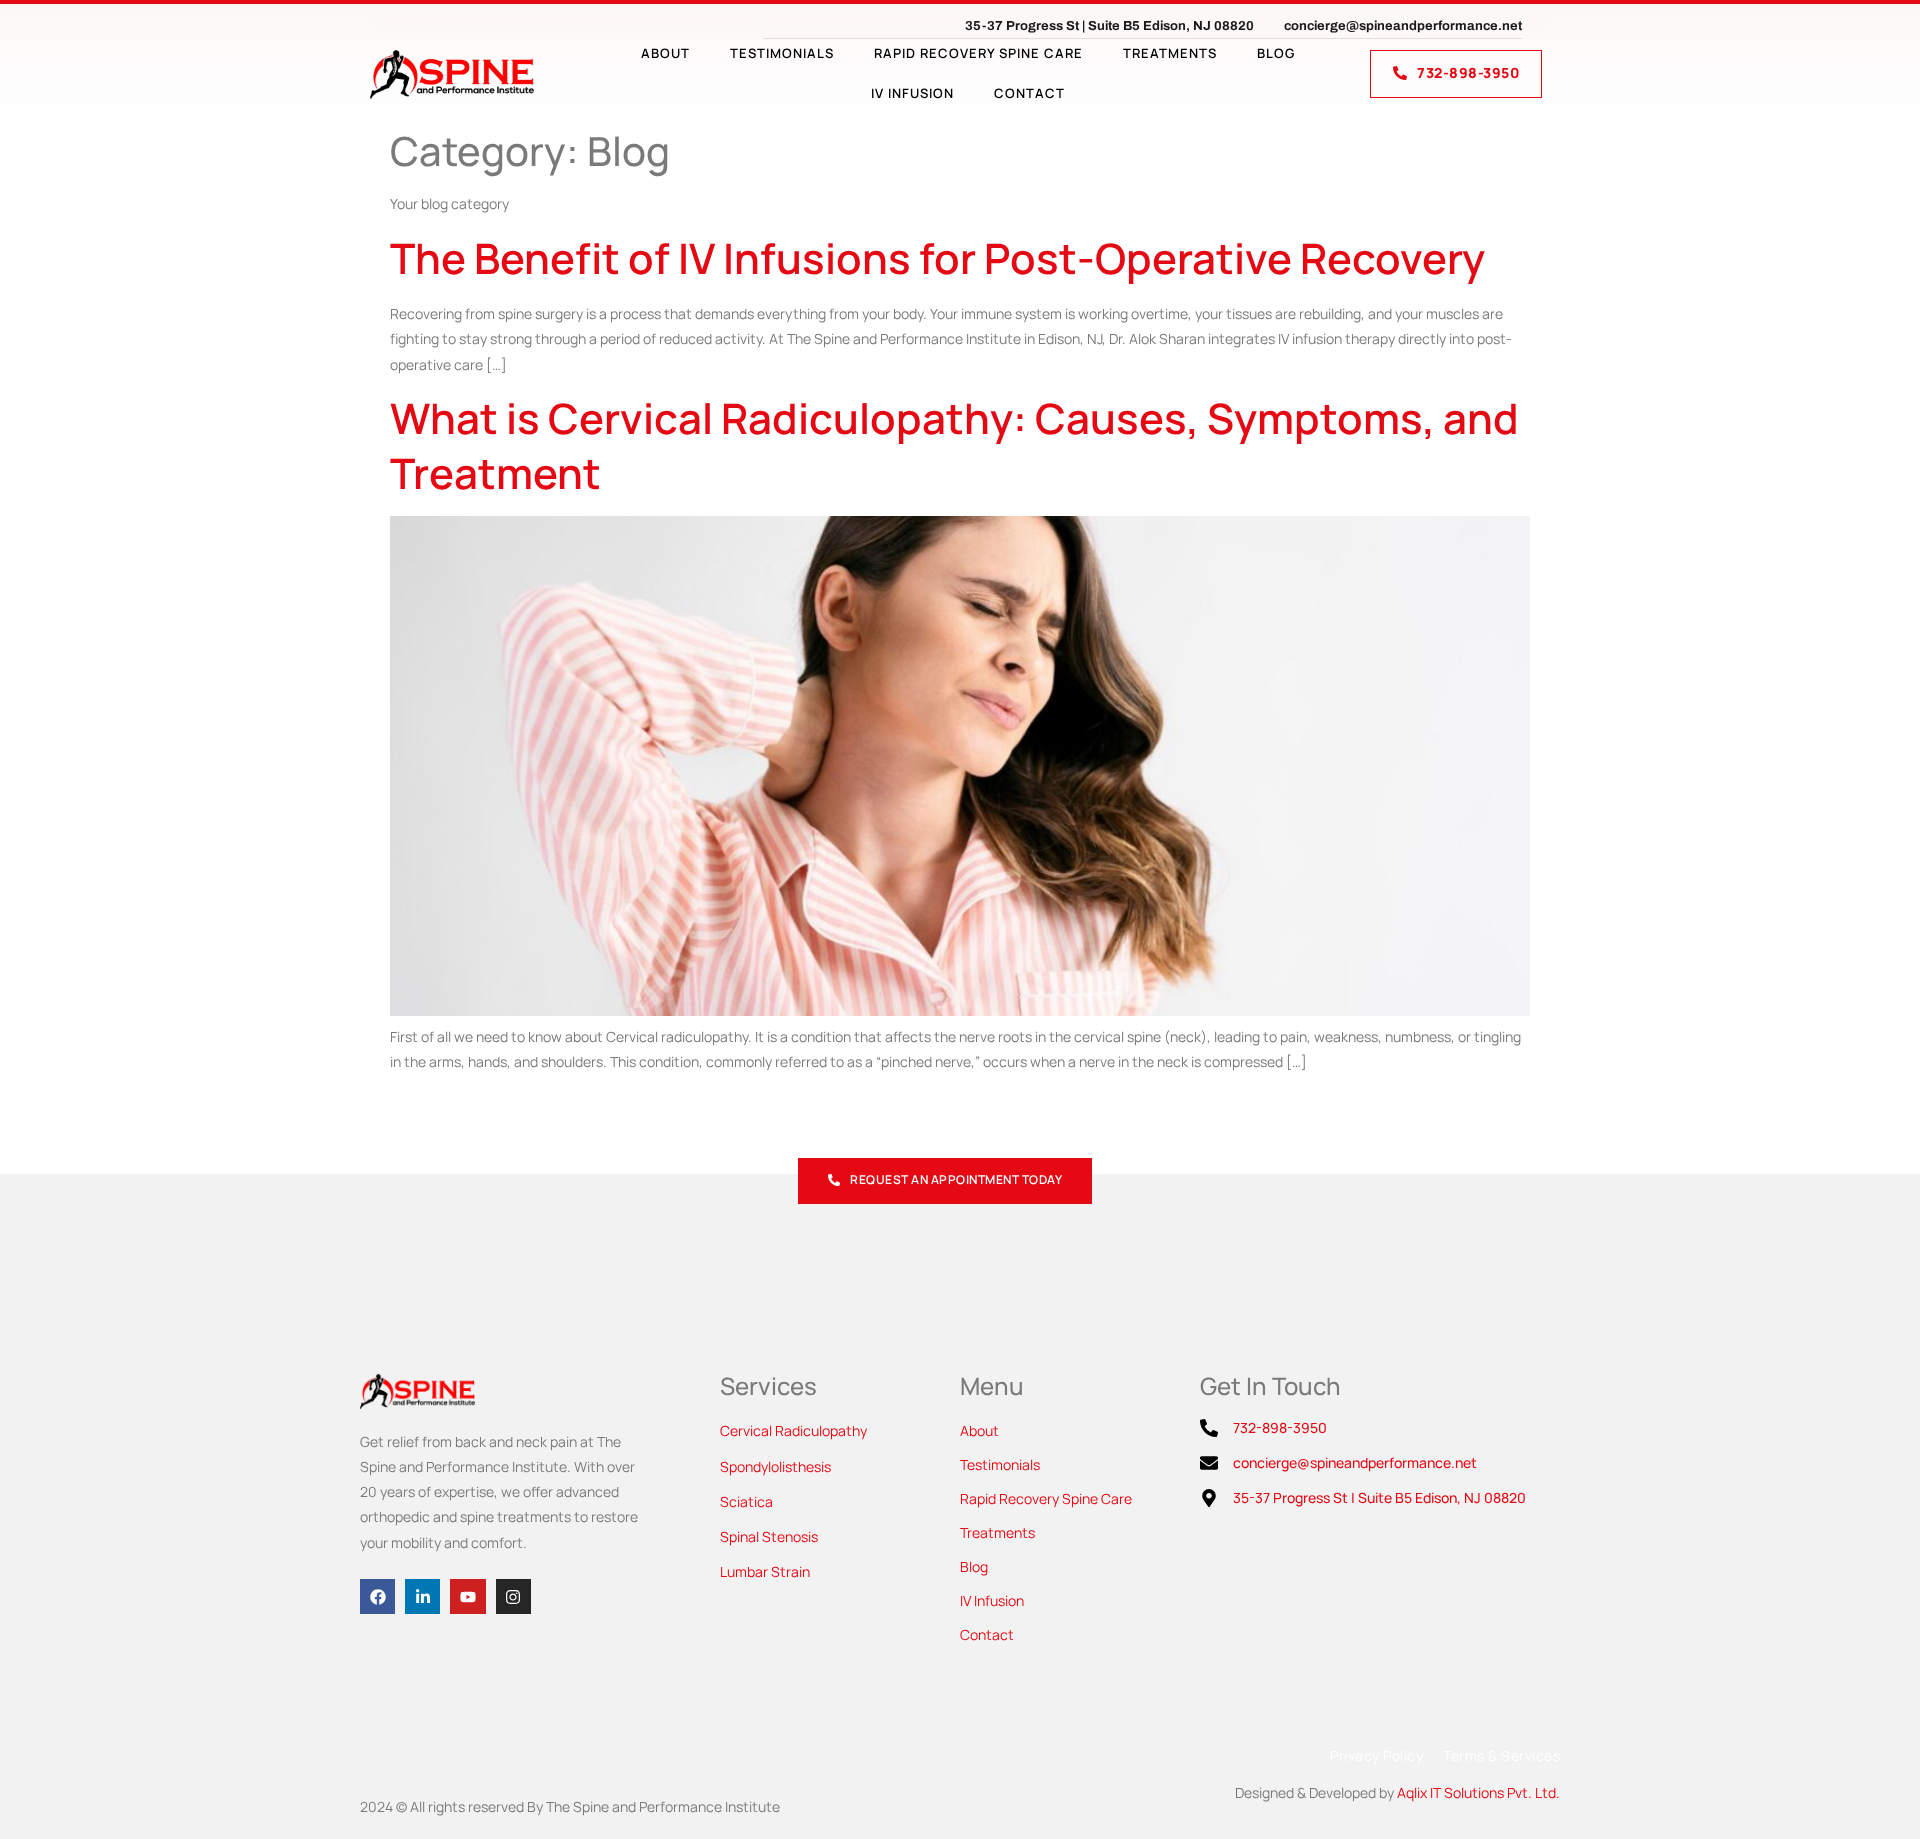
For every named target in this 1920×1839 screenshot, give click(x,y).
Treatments (1170, 53)
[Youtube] (467, 1596)
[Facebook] (377, 1596)
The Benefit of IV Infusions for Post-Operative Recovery (937, 258)
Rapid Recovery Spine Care (978, 53)
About (665, 53)
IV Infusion (912, 93)
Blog (1276, 53)
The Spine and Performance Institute (663, 1806)
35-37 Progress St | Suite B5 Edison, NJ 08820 (1109, 26)
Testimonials (782, 53)
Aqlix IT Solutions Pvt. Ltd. (1478, 1792)
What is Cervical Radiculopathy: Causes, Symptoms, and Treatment (954, 445)
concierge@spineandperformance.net (1403, 26)
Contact (1029, 93)
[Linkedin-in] (422, 1596)
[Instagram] (513, 1596)
